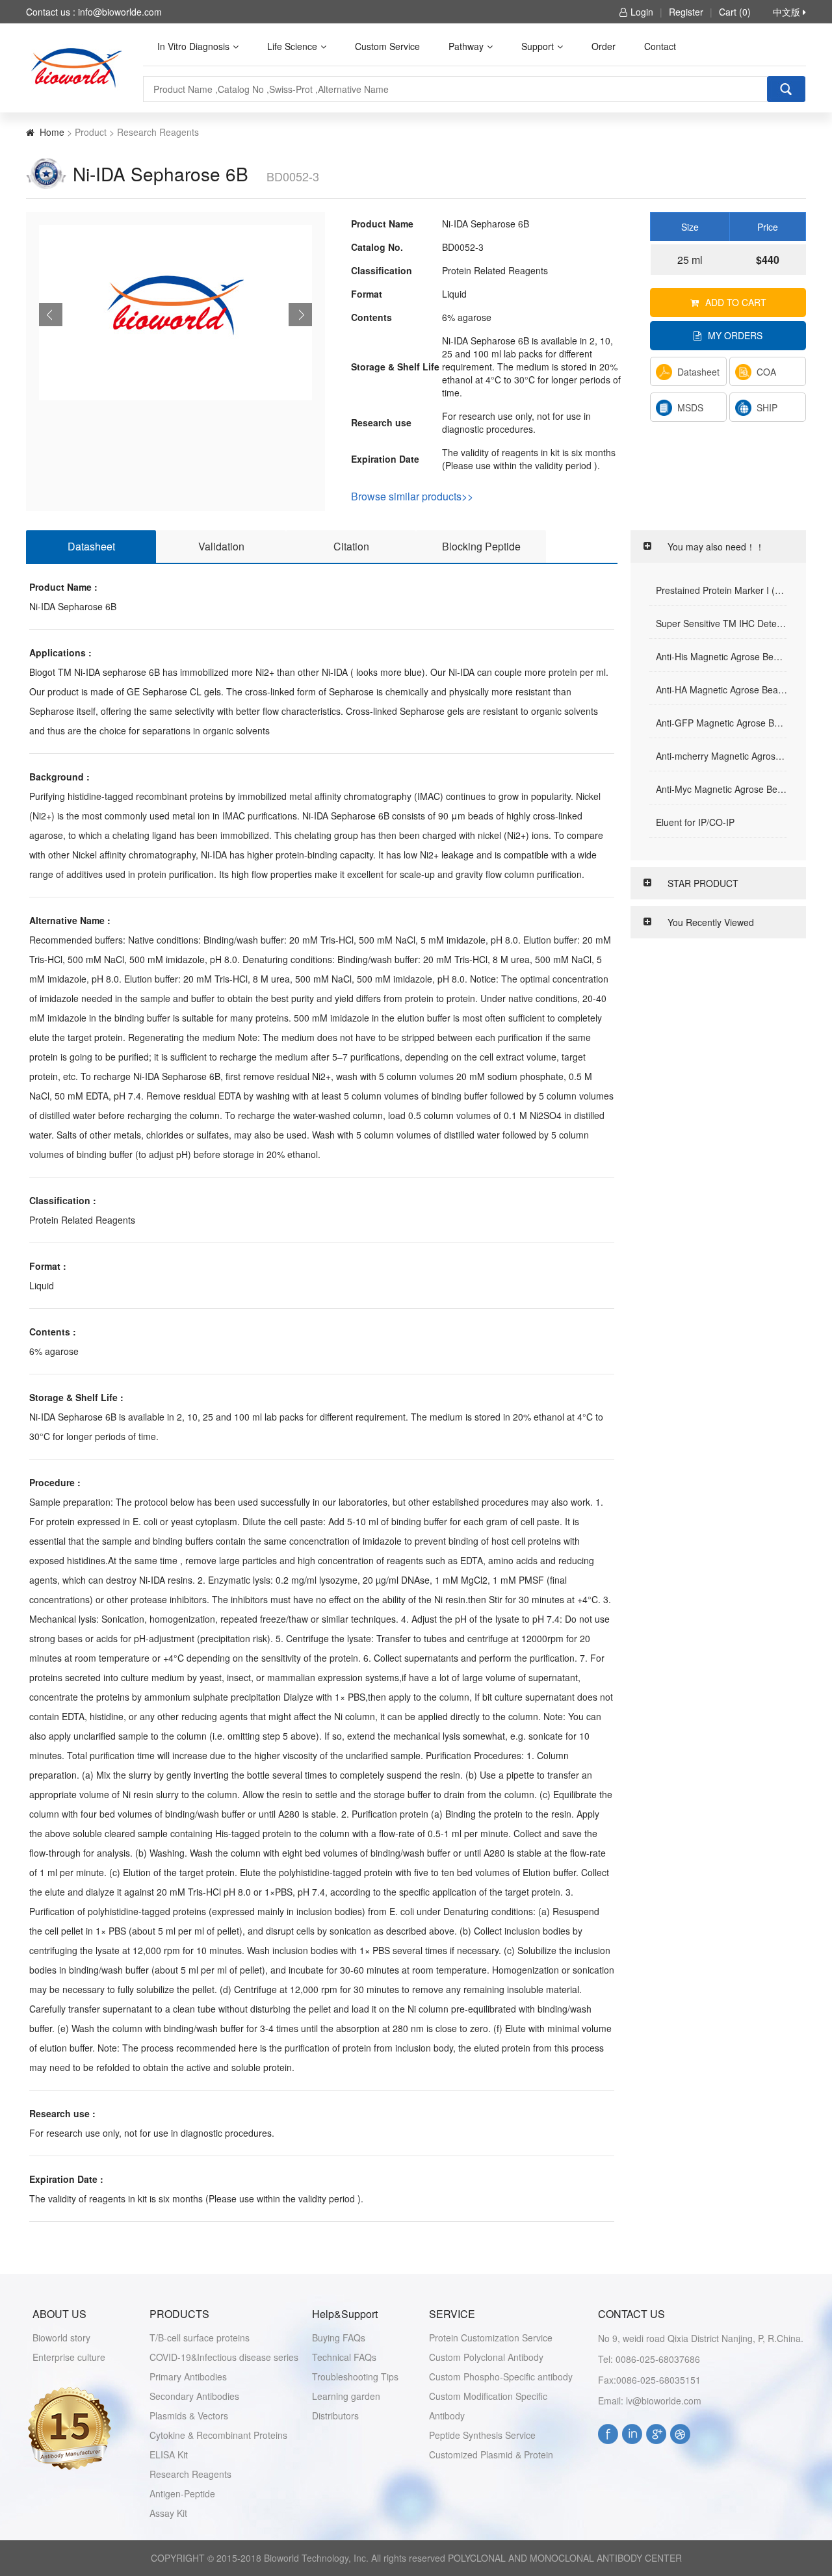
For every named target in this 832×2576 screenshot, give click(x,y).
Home (52, 132)
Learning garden (346, 2396)
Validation (221, 546)
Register (686, 12)
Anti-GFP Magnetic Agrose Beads (722, 723)
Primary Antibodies (188, 2376)
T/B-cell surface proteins (200, 2338)
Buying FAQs (339, 2338)
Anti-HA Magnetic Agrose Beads (722, 689)
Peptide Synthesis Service (482, 2435)
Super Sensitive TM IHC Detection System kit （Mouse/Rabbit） (722, 623)
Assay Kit (168, 2513)
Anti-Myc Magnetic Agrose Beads (722, 789)
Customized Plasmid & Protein (491, 2454)
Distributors (335, 2415)
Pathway (466, 46)
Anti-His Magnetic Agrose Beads (722, 656)
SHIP (767, 407)
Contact (660, 46)
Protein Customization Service (491, 2338)
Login (642, 12)
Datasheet (698, 372)
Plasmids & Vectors (189, 2415)
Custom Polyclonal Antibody (486, 2357)
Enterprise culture (69, 2357)
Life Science (292, 46)
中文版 (788, 12)
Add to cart (736, 302)
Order (604, 46)
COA (766, 372)
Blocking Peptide (481, 546)
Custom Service (387, 46)
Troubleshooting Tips (355, 2376)
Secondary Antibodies (194, 2396)
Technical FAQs (344, 2357)
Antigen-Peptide (182, 2493)
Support (538, 46)
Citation (351, 546)
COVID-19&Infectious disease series (224, 2357)
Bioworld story (61, 2338)
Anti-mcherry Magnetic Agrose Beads (722, 756)
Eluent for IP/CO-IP (695, 822)
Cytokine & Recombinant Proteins (218, 2435)
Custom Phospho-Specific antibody (501, 2376)
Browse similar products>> (412, 496)
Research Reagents (190, 2474)
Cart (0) (735, 12)
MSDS (690, 407)
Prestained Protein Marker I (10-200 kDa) (722, 590)
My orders (735, 335)
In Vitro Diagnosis (193, 46)
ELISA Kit (169, 2454)
